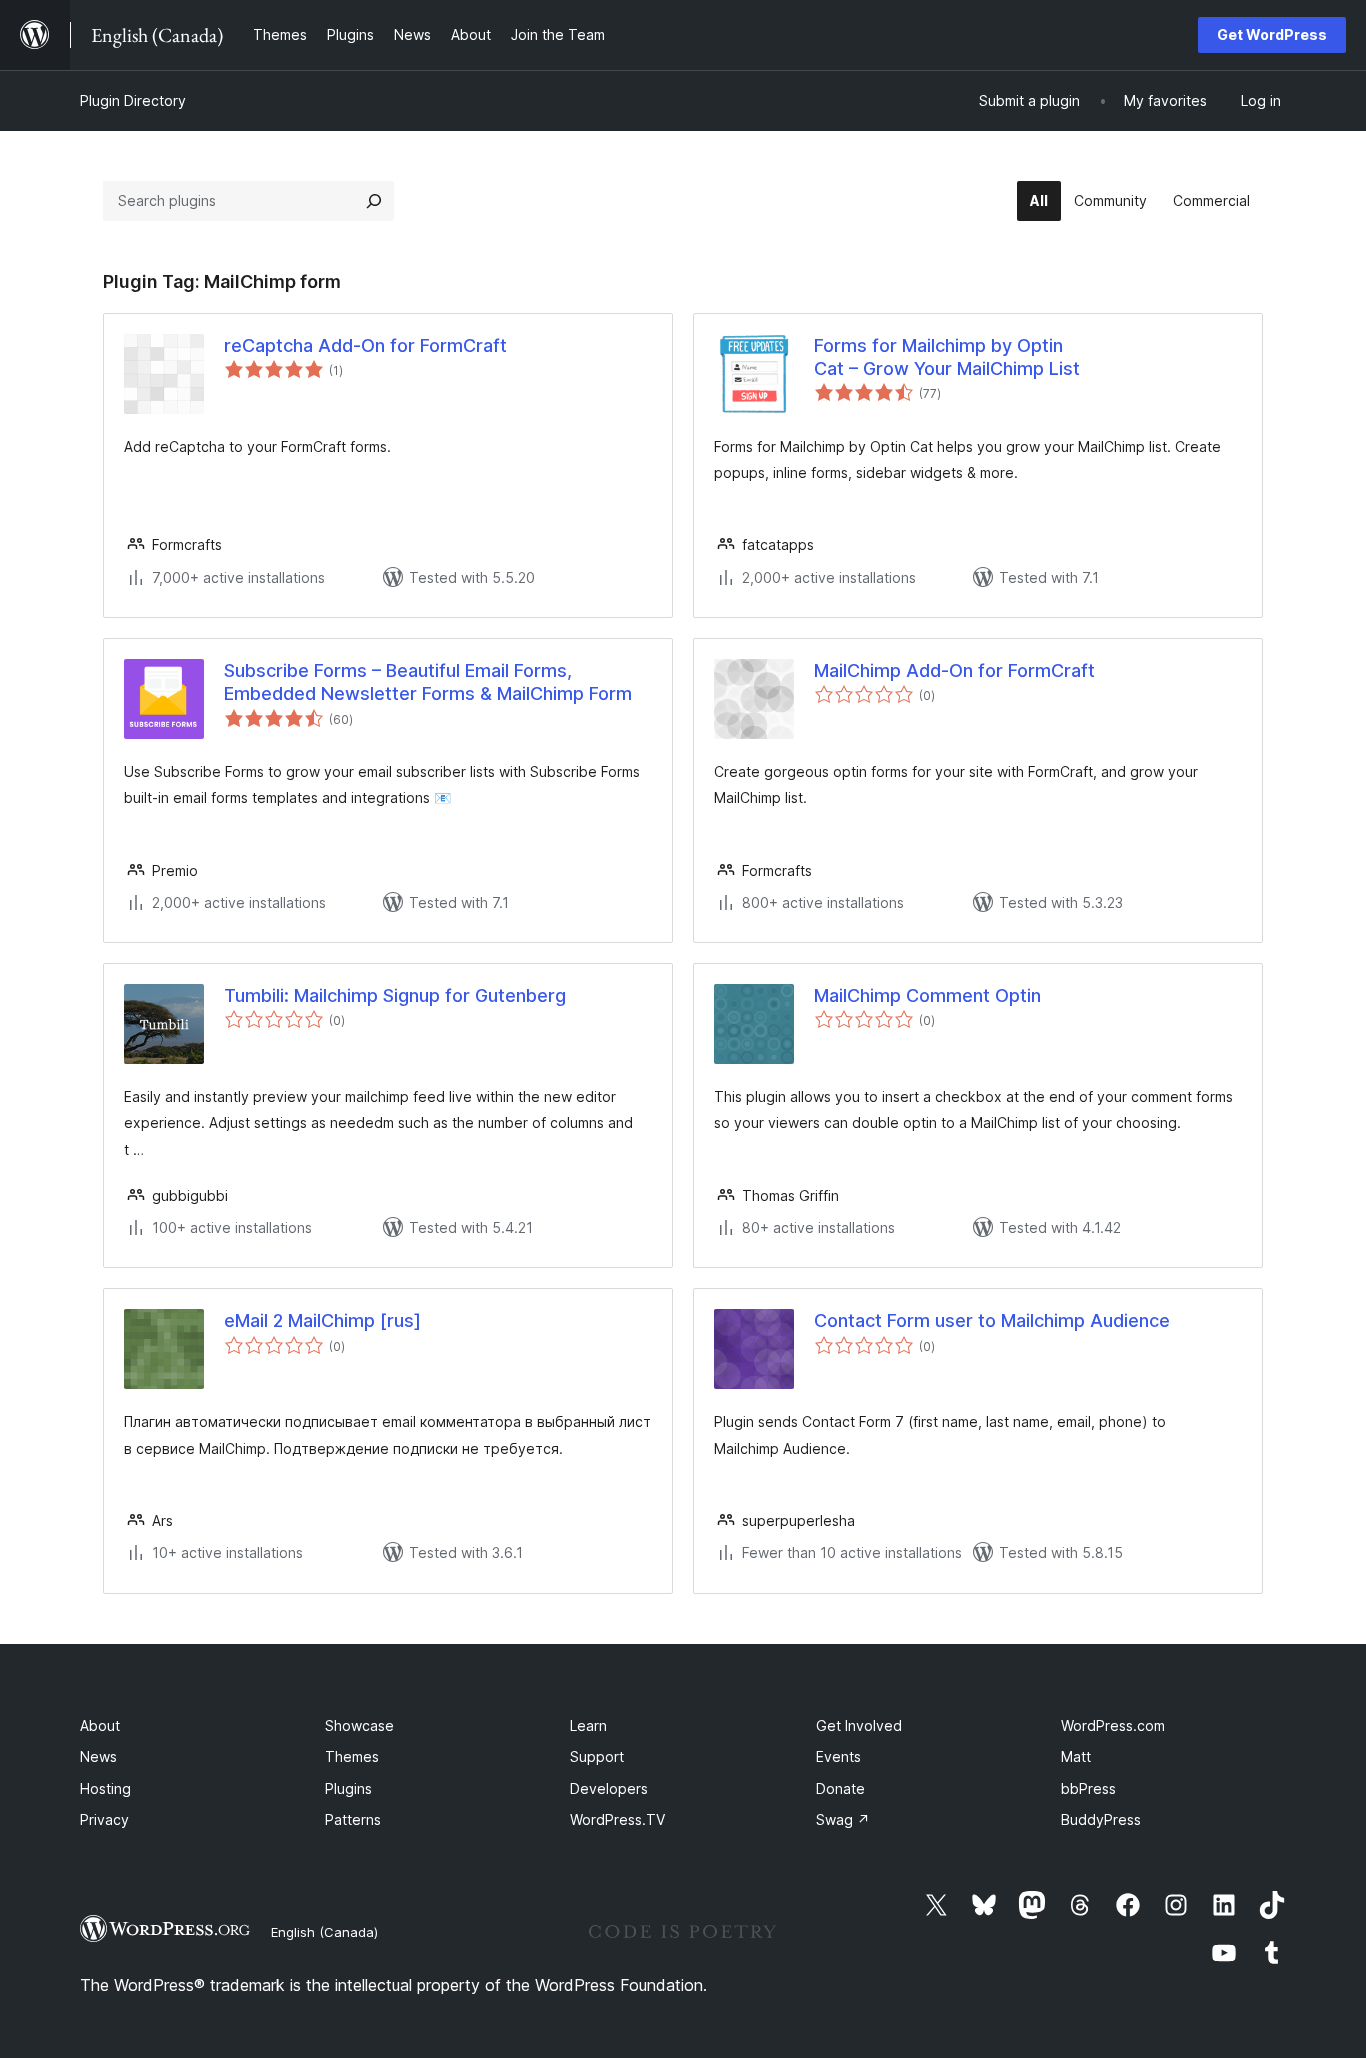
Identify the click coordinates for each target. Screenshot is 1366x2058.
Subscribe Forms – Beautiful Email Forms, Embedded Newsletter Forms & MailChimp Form (428, 682)
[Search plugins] (374, 201)
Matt (1076, 1756)
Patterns (353, 1819)
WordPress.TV (617, 1819)
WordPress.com (1113, 1725)
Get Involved (859, 1725)
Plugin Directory (133, 100)
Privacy (104, 1819)
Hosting (105, 1788)
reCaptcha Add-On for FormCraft (365, 345)
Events (838, 1756)
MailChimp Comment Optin (927, 995)
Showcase (359, 1725)
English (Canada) (324, 1932)
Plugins (348, 1788)
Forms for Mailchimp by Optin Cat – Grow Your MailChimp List (947, 357)
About (100, 1725)
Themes (352, 1756)
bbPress (1088, 1788)
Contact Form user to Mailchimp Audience (992, 1320)
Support (597, 1756)
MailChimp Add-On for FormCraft (954, 670)
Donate (840, 1788)
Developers (609, 1788)
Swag (843, 1819)
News (98, 1756)
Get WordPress (1272, 34)
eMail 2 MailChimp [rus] (322, 1320)
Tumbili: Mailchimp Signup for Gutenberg (395, 995)
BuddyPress (1101, 1819)
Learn (588, 1725)
